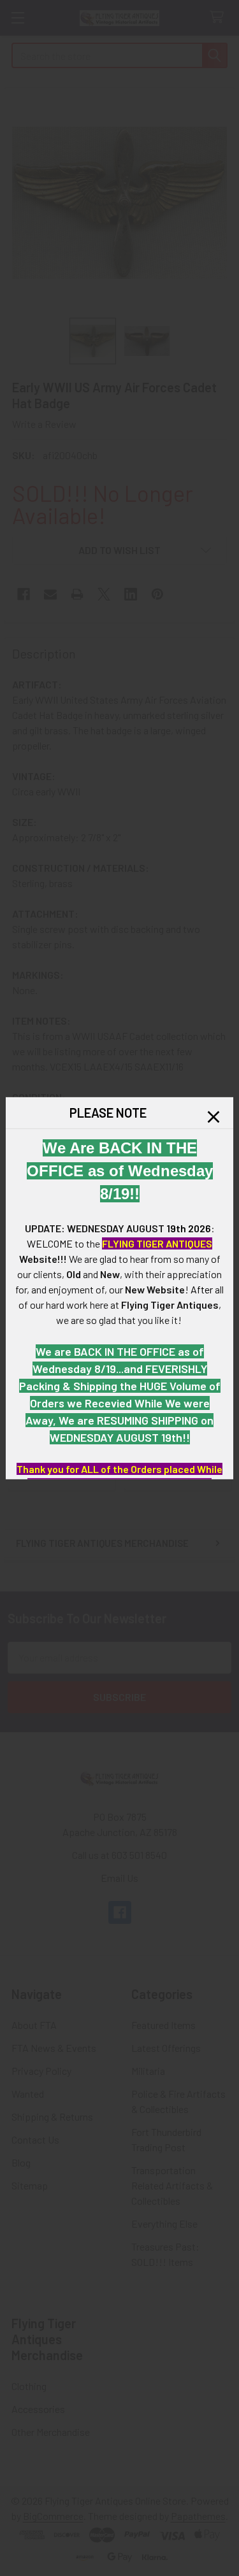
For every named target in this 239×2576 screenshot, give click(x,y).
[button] (214, 1116)
